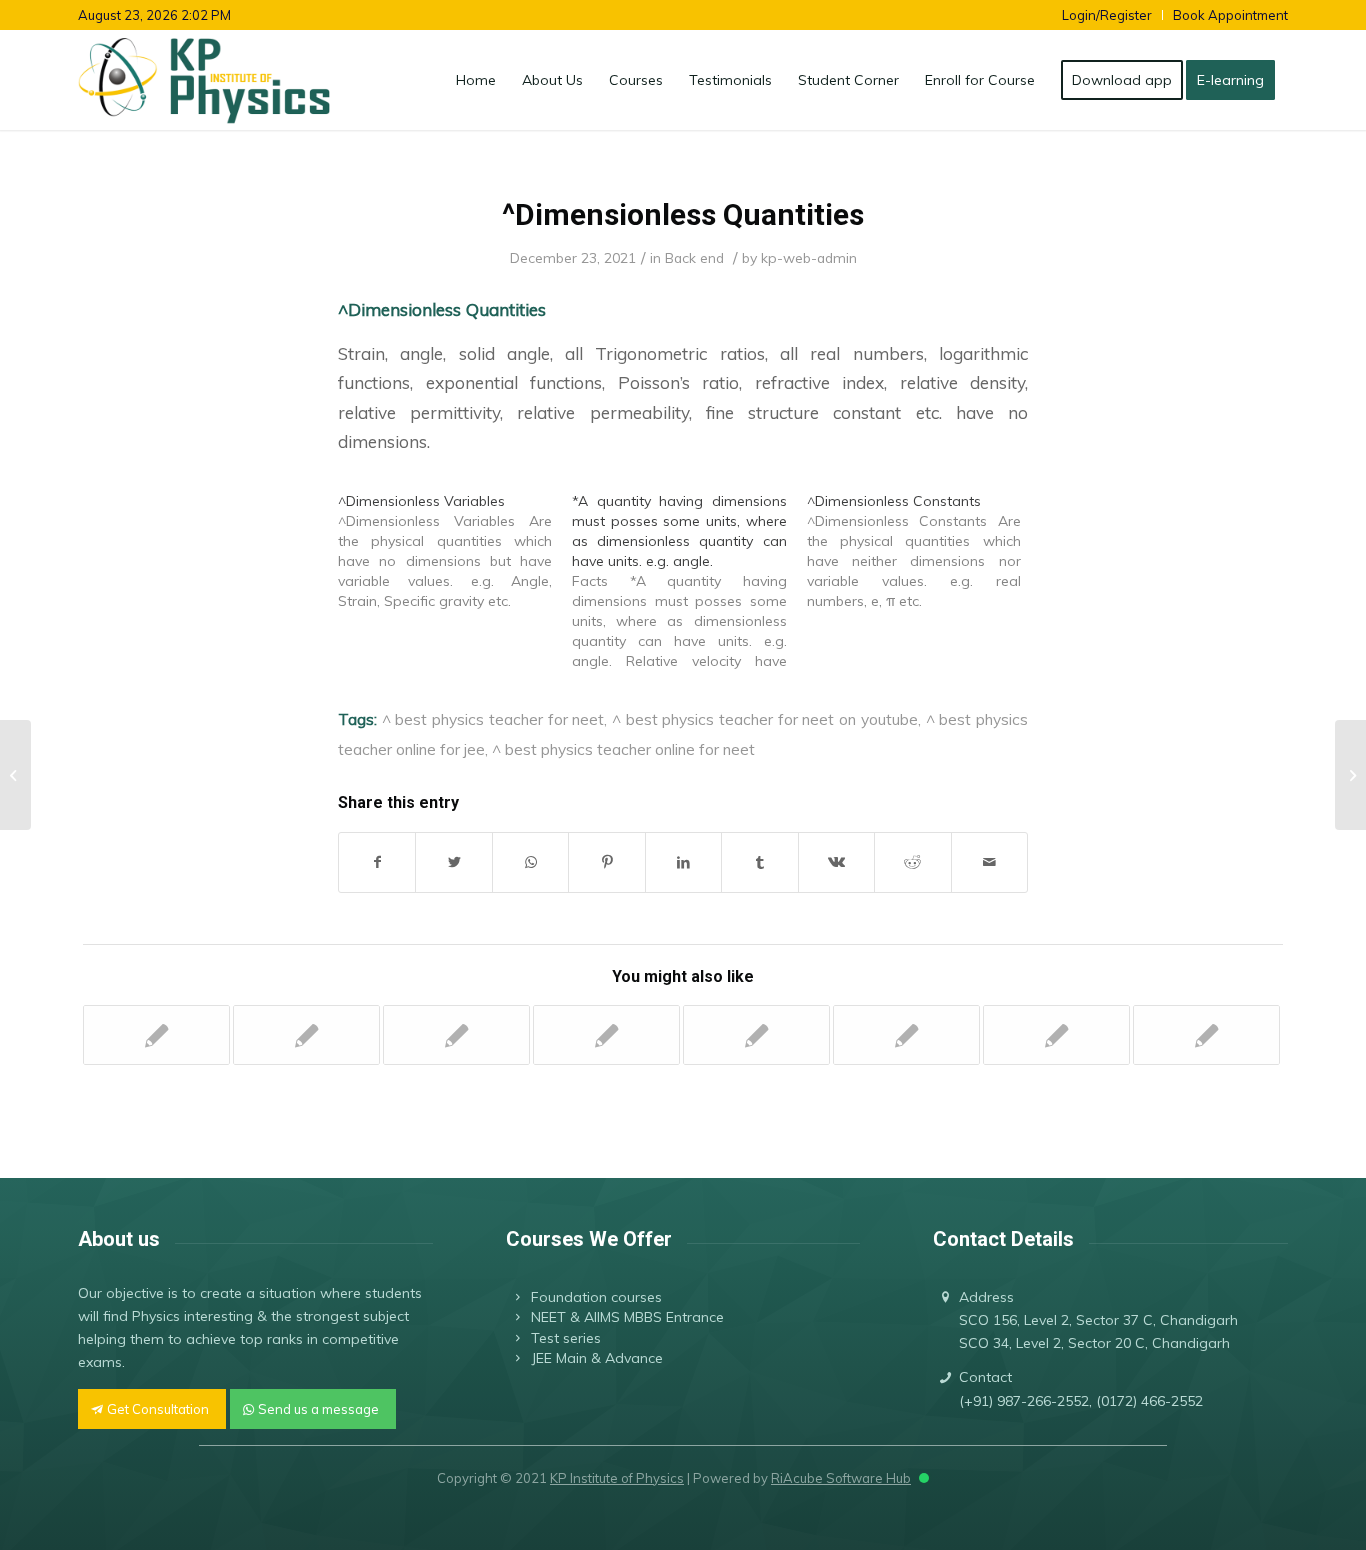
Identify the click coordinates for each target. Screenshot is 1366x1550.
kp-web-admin (809, 257)
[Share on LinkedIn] (683, 862)
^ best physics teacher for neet (493, 719)
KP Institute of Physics (617, 1478)
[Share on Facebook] (377, 862)
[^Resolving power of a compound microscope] (1206, 1035)
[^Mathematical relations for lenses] (606, 1035)
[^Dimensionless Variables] (455, 551)
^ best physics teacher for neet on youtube (765, 719)
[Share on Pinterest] (606, 862)
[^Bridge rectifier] (756, 1035)
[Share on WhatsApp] (530, 862)
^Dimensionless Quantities (683, 214)
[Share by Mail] (990, 862)
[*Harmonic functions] (156, 1035)
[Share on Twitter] (453, 862)
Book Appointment (1230, 15)
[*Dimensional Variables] (15, 775)
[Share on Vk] (836, 862)
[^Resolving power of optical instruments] (306, 1035)
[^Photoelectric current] (456, 1035)
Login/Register (1107, 15)
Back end (694, 257)
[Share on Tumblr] (759, 862)
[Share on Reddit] (912, 862)
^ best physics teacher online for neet (623, 749)
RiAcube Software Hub (841, 1478)
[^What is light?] (1056, 1035)
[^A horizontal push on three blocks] (906, 1035)
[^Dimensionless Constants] (924, 551)
